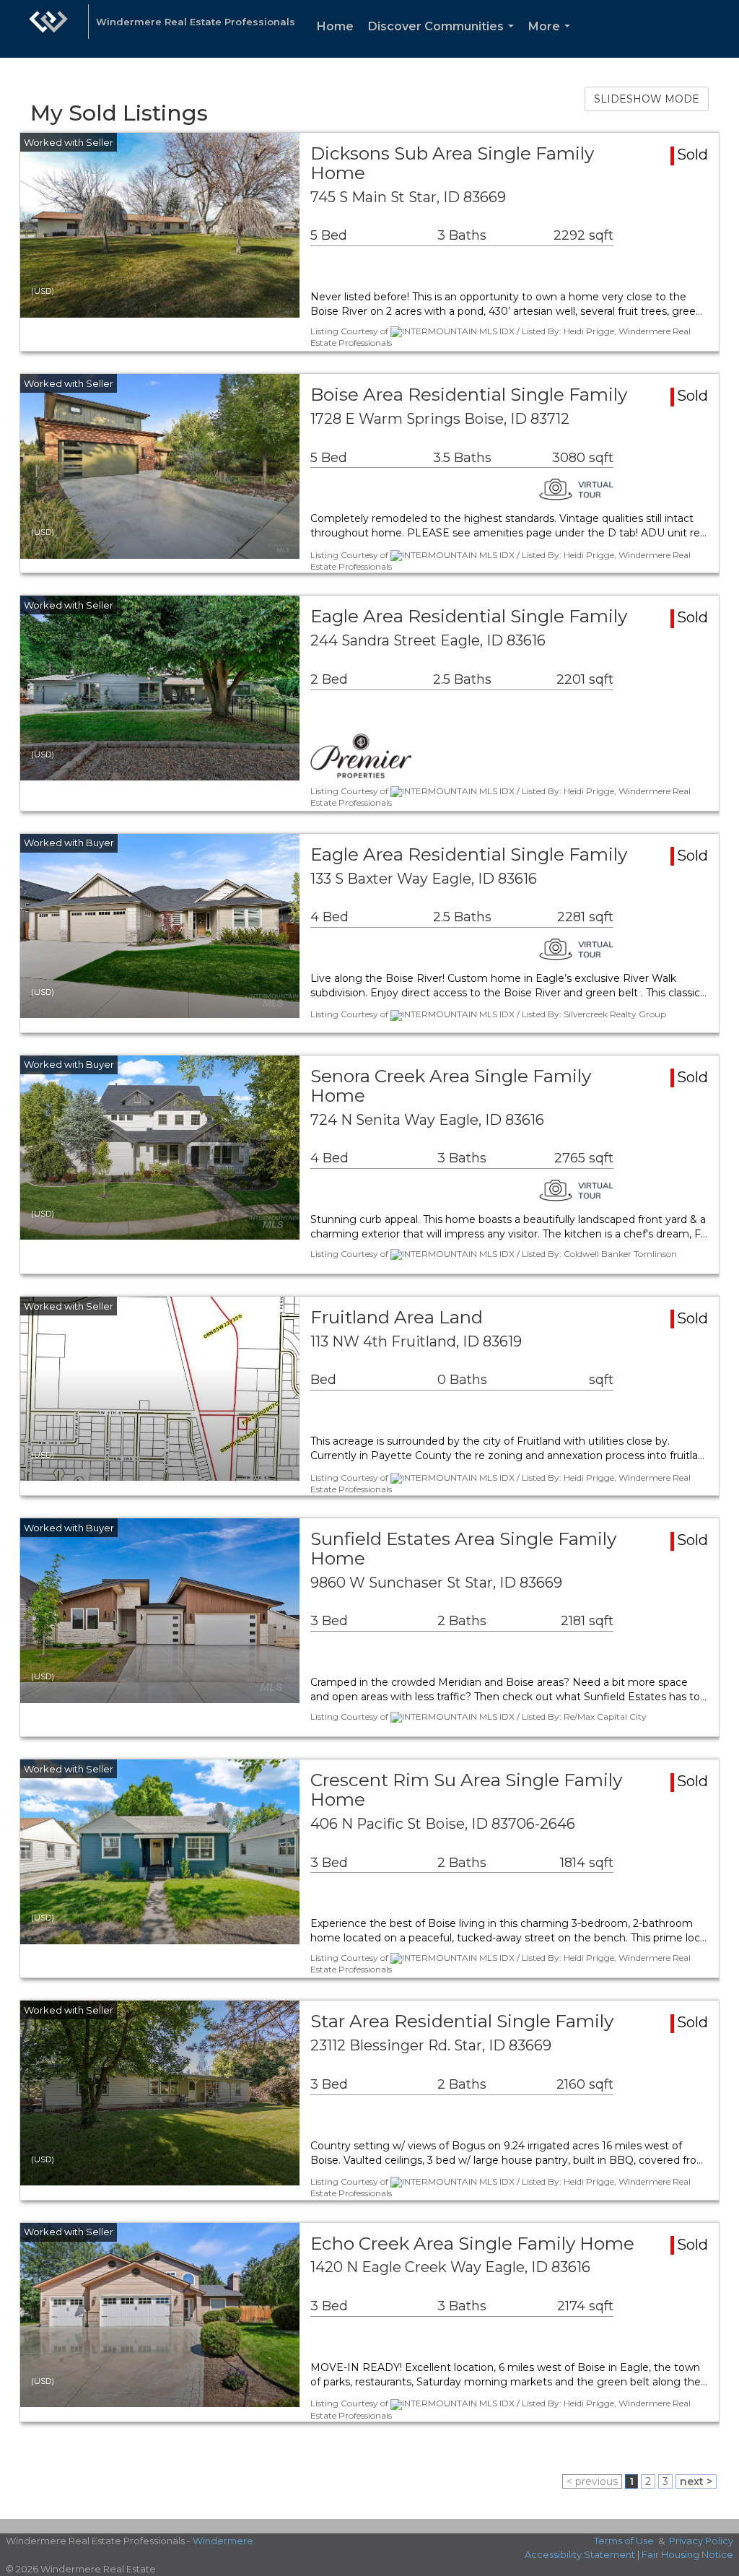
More (552, 39)
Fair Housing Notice (687, 2554)
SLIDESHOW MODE (647, 99)
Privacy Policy (701, 2541)
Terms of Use (624, 2541)
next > (696, 2481)
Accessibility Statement (580, 2554)
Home (335, 26)
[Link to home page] (48, 29)
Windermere (223, 2541)
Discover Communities (444, 39)
